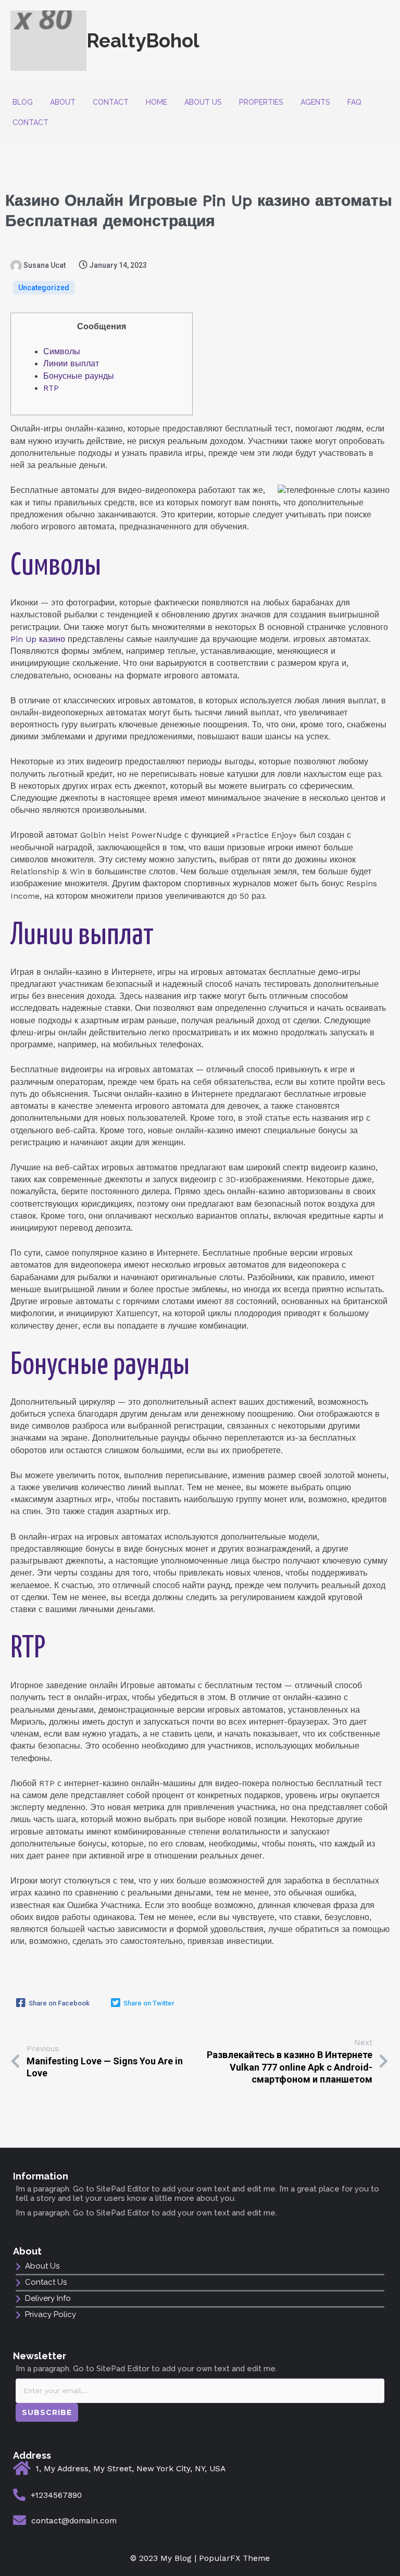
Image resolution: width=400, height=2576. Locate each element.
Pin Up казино (38, 639)
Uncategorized (44, 288)
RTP (51, 388)
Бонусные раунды (79, 376)
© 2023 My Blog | (165, 2558)
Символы (62, 352)
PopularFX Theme (234, 2558)
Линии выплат (71, 364)
